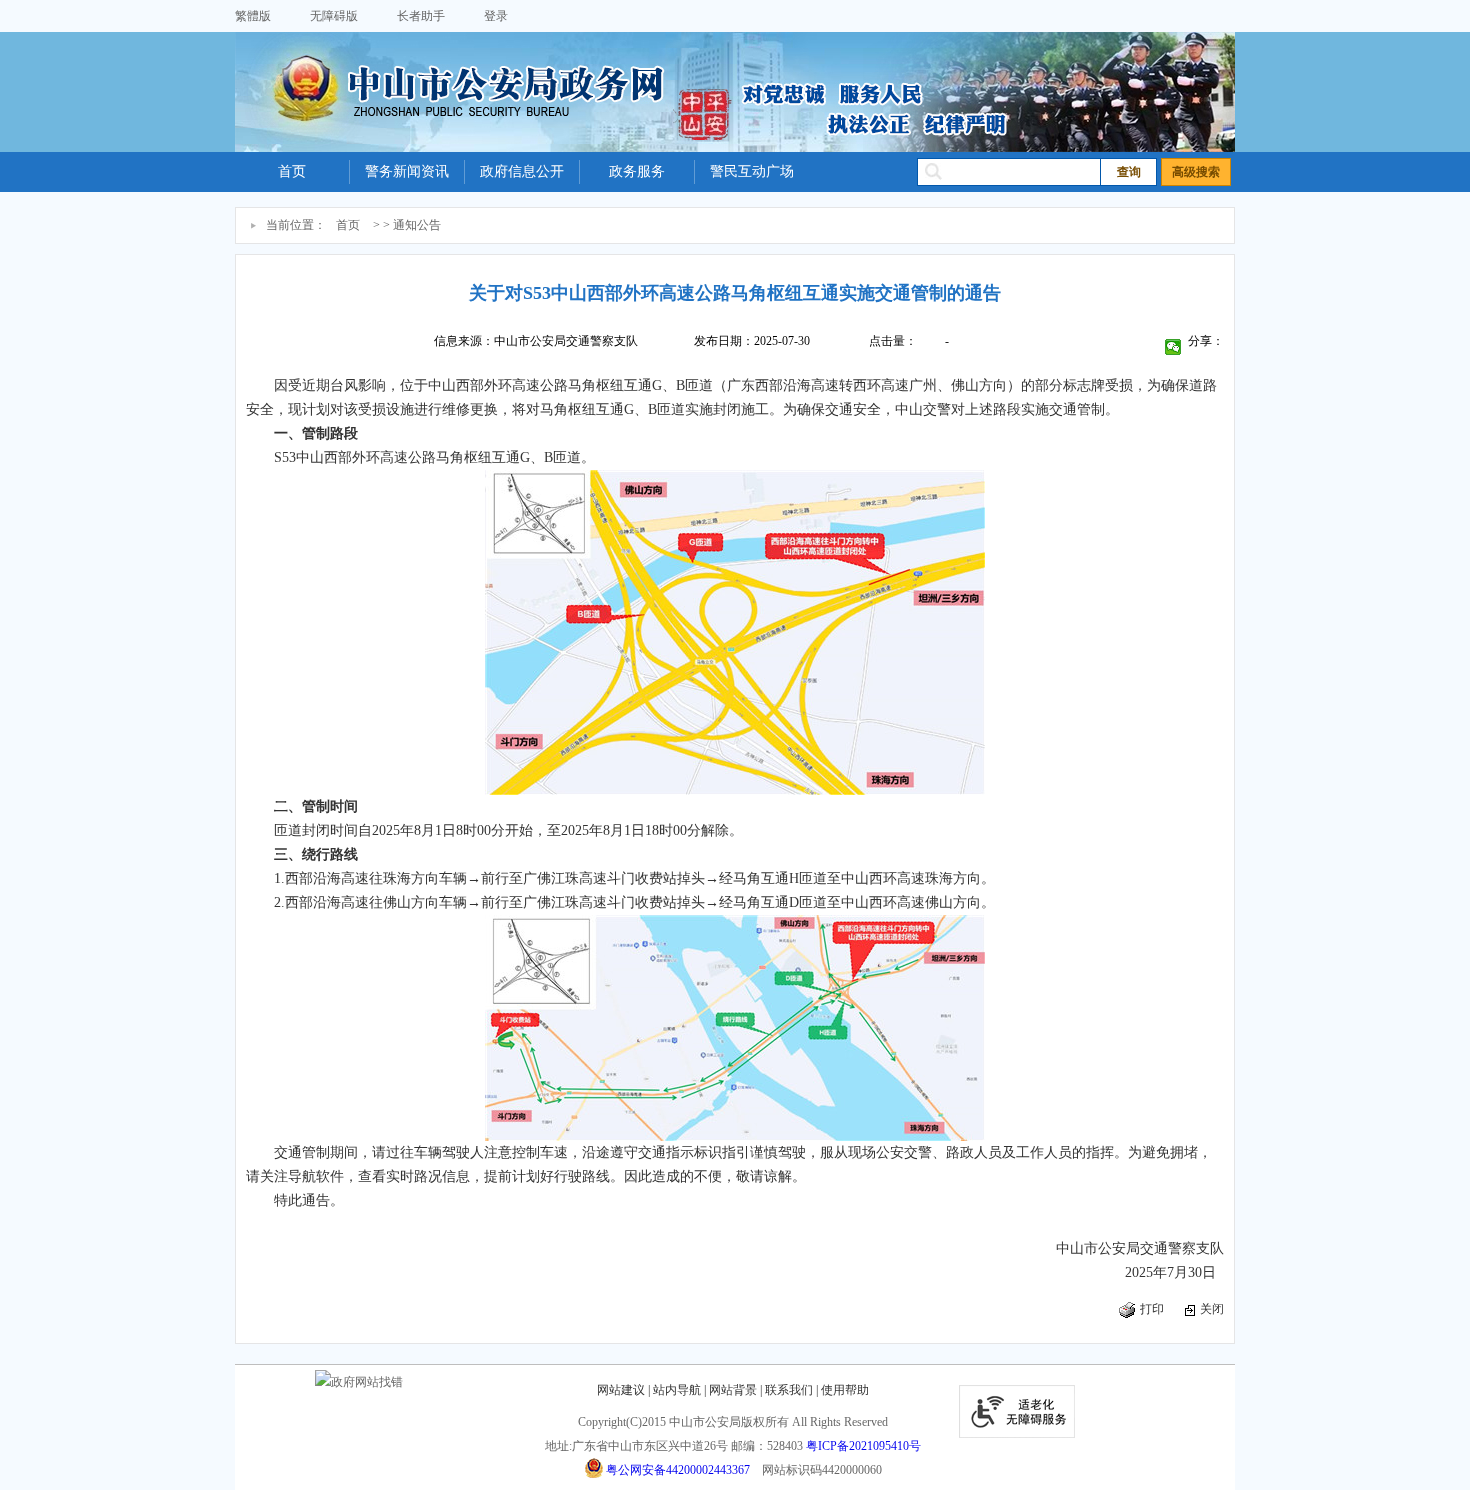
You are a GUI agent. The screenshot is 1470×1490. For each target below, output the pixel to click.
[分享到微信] (1173, 347)
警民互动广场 (752, 171)
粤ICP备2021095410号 (863, 1446)
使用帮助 (845, 1390)
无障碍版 (334, 16)
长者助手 (421, 16)
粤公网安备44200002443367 (678, 1470)
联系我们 (789, 1390)
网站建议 (621, 1390)
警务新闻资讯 (407, 171)
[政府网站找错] (359, 1382)
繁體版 (253, 16)
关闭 (1212, 1309)
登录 (496, 16)
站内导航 (677, 1390)
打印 (1152, 1309)
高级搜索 (1196, 172)
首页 (292, 171)
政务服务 (637, 171)
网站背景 (733, 1390)
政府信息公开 (522, 171)
